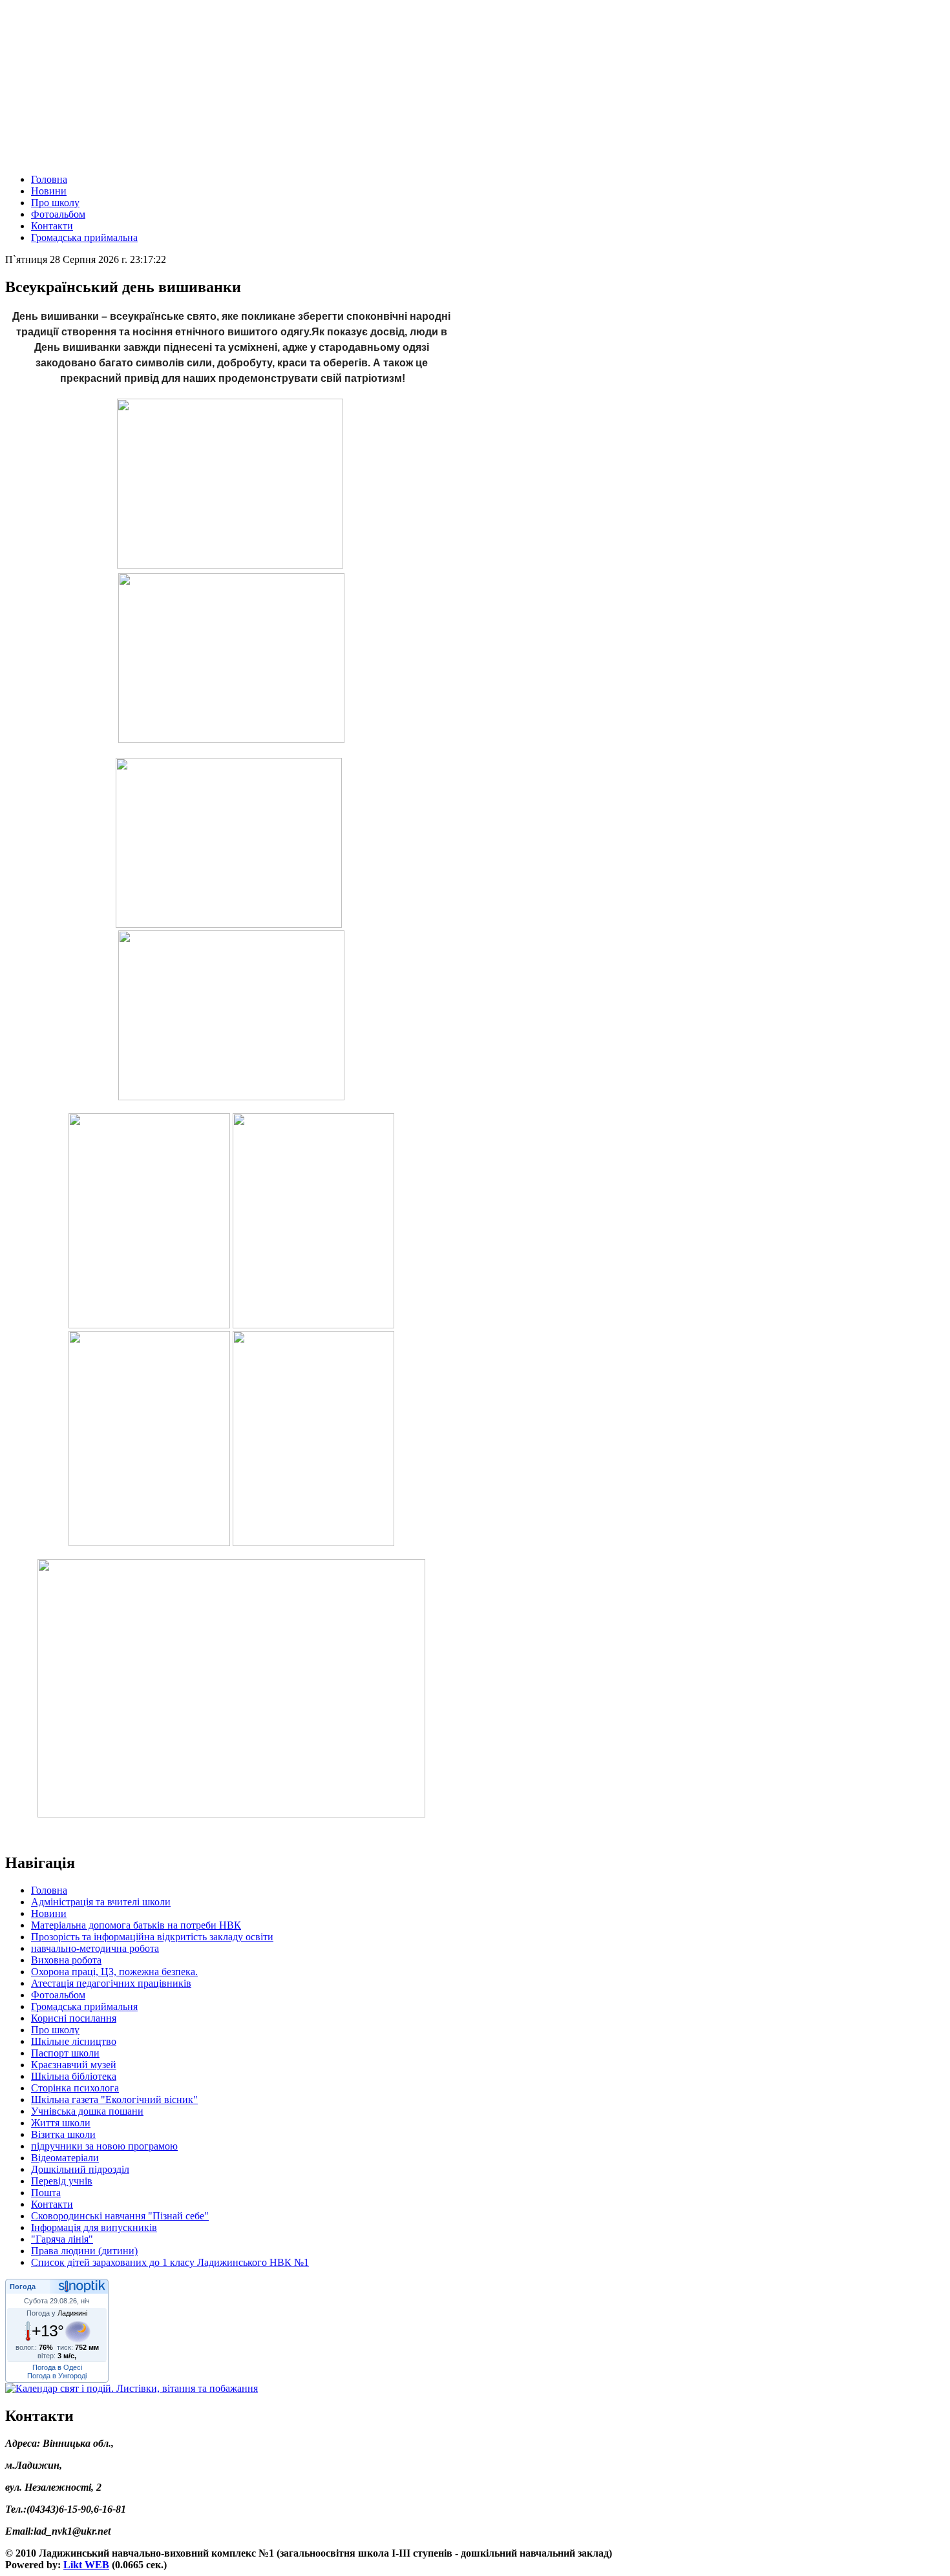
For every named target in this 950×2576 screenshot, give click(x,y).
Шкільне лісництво (74, 2041)
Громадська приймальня (84, 2006)
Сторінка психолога (75, 2088)
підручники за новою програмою (104, 2146)
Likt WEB (86, 2565)
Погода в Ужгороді (57, 2376)
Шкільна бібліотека (74, 2076)
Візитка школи (63, 2134)
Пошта (46, 2193)
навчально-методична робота (95, 1948)
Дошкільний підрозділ (80, 2169)
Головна (49, 179)
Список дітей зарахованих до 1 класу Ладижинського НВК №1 (170, 2262)
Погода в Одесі (57, 2367)
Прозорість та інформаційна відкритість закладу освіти (152, 1937)
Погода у (57, 2313)
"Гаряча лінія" (62, 2239)
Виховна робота (66, 1960)
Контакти (52, 226)
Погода (23, 2287)
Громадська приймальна (84, 237)
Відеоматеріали (65, 2158)
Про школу (55, 203)
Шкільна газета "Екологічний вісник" (114, 2100)
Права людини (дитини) (84, 2251)
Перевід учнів (62, 2181)
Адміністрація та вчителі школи (101, 1902)
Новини (49, 191)
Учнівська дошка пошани (87, 2111)
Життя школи (61, 2123)
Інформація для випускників (94, 2227)
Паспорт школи (65, 2053)
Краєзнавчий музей (74, 2065)
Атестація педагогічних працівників (111, 1983)
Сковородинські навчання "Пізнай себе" (120, 2216)
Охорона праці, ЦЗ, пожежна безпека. (114, 1972)
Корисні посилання (74, 2018)
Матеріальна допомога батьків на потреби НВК (136, 1925)
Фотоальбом (58, 214)
